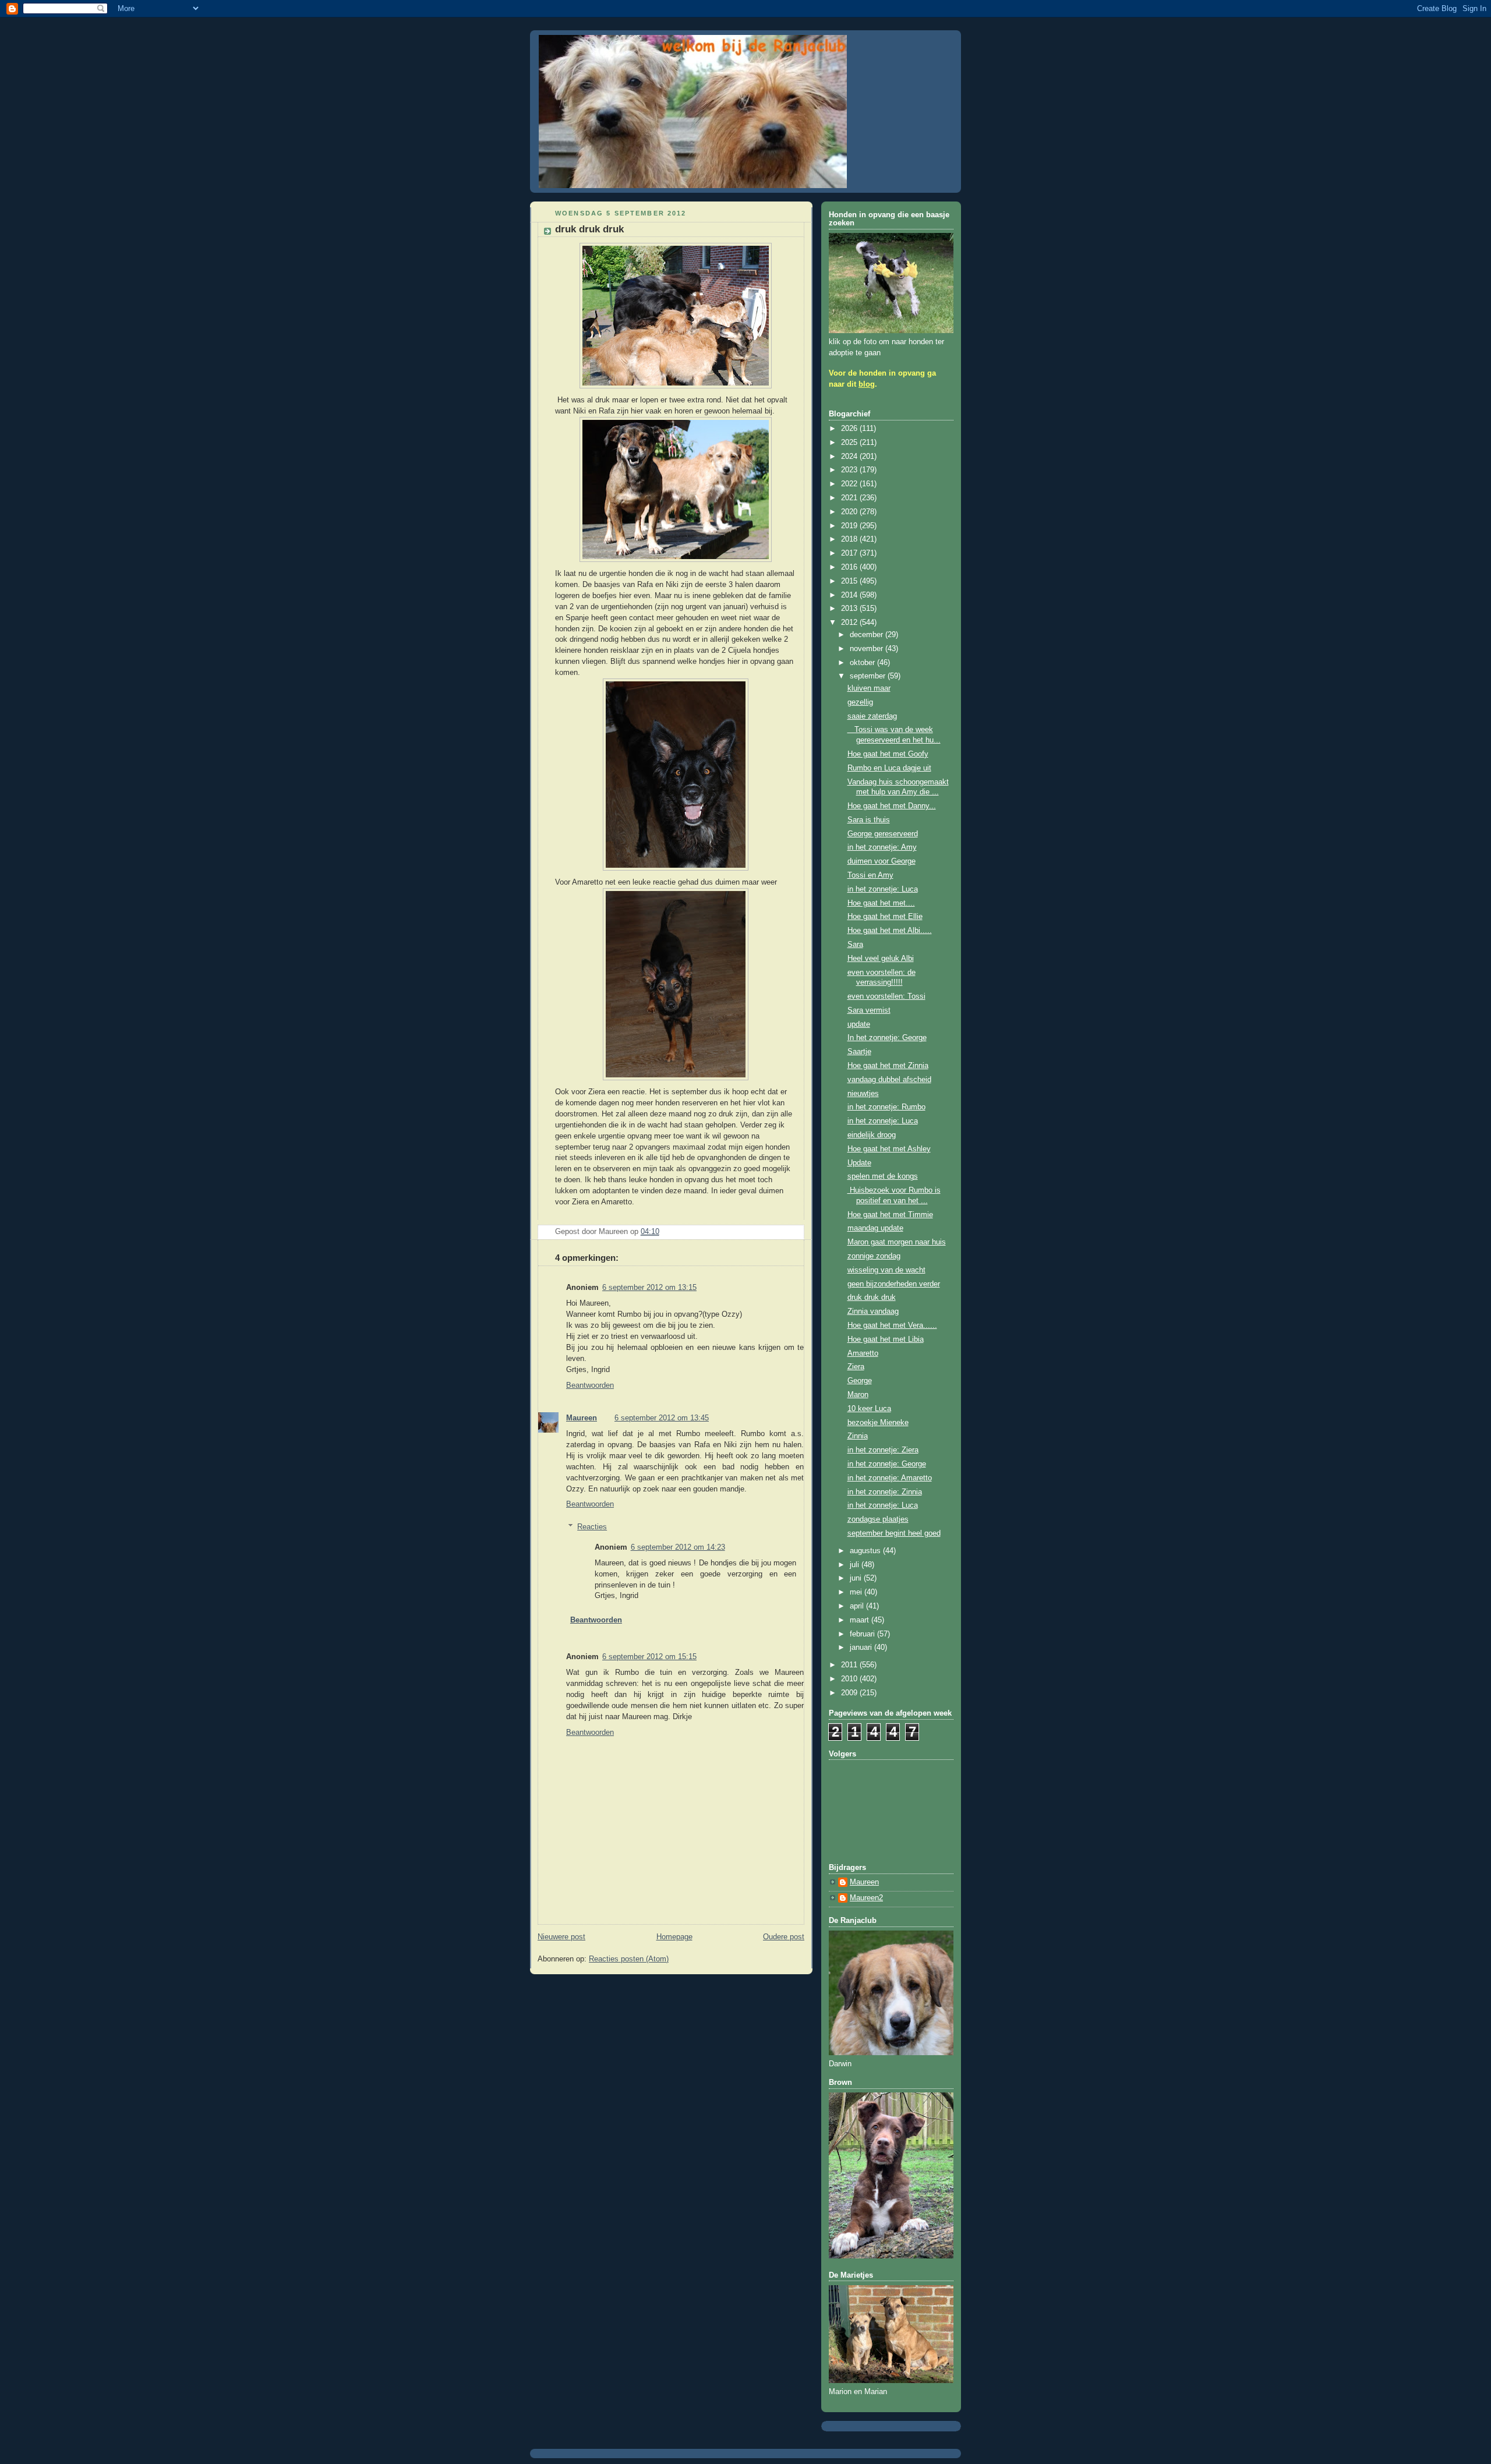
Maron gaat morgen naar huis (897, 1242)
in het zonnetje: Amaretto (890, 1478)
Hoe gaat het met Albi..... (890, 931)
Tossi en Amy (870, 875)
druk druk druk (872, 1298)
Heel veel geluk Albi (881, 959)
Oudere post (784, 1937)
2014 (850, 595)
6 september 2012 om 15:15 (649, 1657)
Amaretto (863, 1353)
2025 (850, 443)
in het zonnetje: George (887, 1464)
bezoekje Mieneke (878, 1423)
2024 (850, 457)
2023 (850, 470)
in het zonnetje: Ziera (883, 1450)
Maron (858, 1395)
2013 (850, 609)
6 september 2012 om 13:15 (649, 1288)
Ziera (856, 1367)
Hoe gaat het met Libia (886, 1339)
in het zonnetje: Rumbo (886, 1107)
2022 (850, 484)
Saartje (859, 1052)
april (858, 1606)
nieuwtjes (863, 1094)
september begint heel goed (894, 1533)
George (860, 1381)
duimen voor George (881, 861)
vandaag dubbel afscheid (889, 1080)
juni (857, 1578)
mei (857, 1592)
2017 (850, 553)
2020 (850, 512)
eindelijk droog (872, 1135)
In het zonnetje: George (887, 1038)
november (868, 649)
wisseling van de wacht (886, 1270)
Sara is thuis (869, 820)
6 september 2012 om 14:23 (678, 1547)
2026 (850, 429)
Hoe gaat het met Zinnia (888, 1066)
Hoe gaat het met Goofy (888, 754)
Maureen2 (866, 1898)
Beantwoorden (590, 1385)
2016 (850, 567)
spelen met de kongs (883, 1176)
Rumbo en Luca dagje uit (889, 768)
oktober (863, 663)
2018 (850, 539)
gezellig (860, 702)
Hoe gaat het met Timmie (890, 1215)
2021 (850, 498)
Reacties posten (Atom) (629, 1959)
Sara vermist (869, 1010)
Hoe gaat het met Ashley (889, 1149)
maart (861, 1620)
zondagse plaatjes (878, 1519)
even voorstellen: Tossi (886, 996)
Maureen (582, 1418)
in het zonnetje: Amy (882, 847)
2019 (850, 526)
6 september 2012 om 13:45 (662, 1418)
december (868, 635)
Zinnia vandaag (873, 1311)
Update (859, 1163)
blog (867, 384)
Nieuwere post (561, 1937)
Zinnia (858, 1436)
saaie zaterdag (872, 716)
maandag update (875, 1228)
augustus (866, 1551)
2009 (850, 1693)
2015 (850, 581)
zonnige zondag (874, 1256)
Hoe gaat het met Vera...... (892, 1325)
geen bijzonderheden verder (894, 1284)
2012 (850, 623)
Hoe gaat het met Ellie (885, 917)
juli (856, 1565)
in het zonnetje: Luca (883, 889)
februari (863, 1634)
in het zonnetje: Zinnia (885, 1492)
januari (862, 1648)
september (869, 676)
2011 (850, 1665)
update (859, 1024)
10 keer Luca (869, 1409)
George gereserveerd (883, 834)
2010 (850, 1679)
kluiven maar (869, 688)
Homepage (674, 1937)
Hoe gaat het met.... (881, 903)
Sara (855, 945)
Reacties (592, 1527)
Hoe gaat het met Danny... (892, 806)
